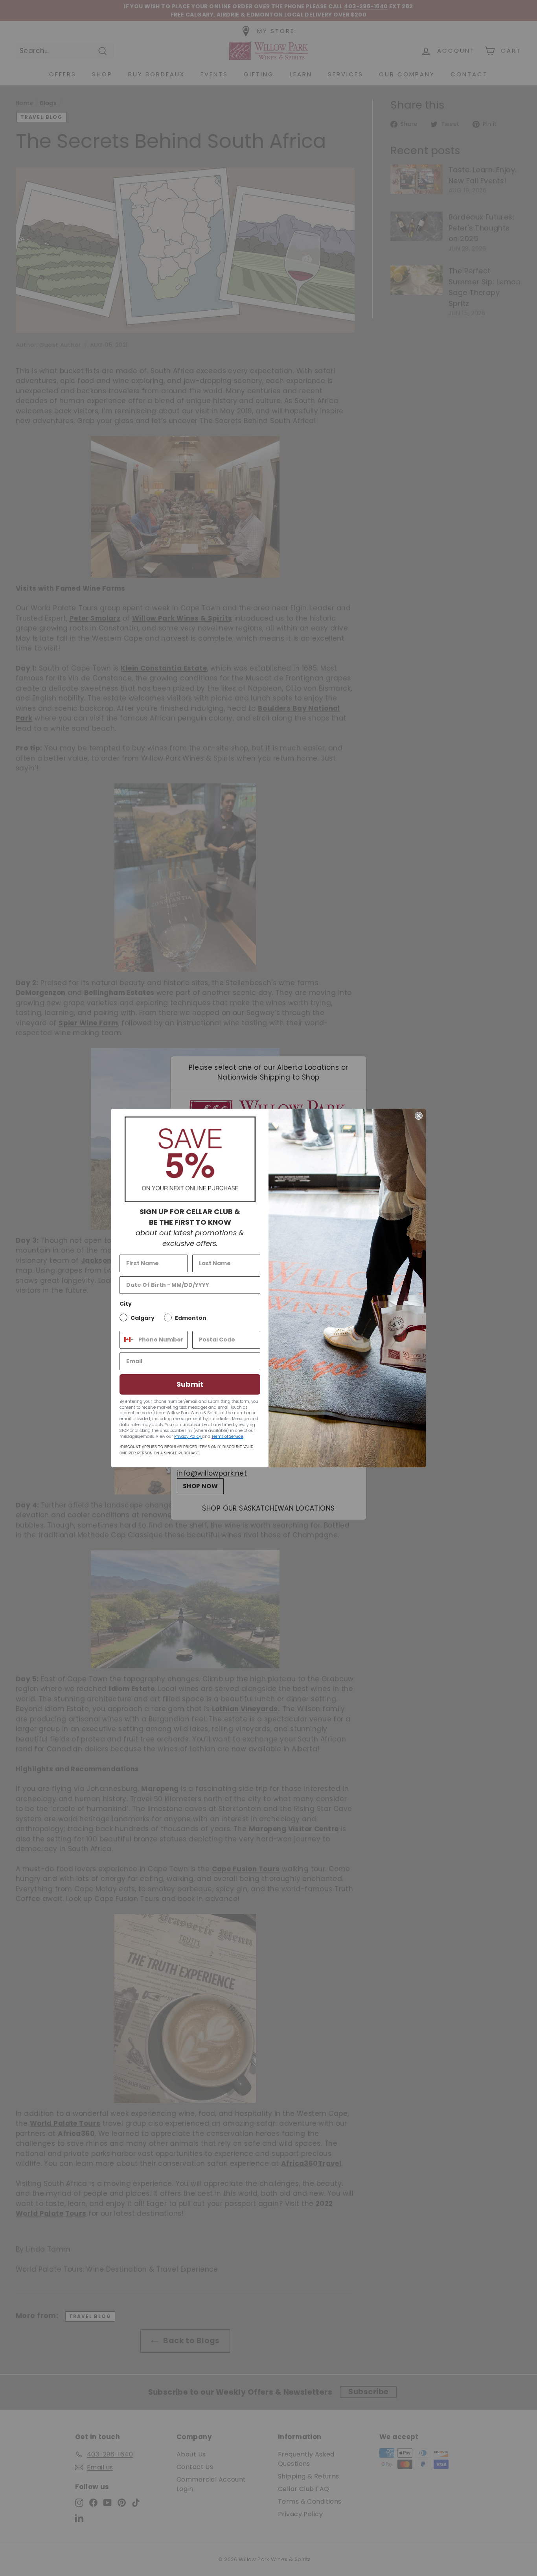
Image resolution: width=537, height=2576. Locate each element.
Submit (190, 1384)
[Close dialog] (419, 1116)
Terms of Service (227, 1436)
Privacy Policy (188, 1436)
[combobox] (127, 1340)
